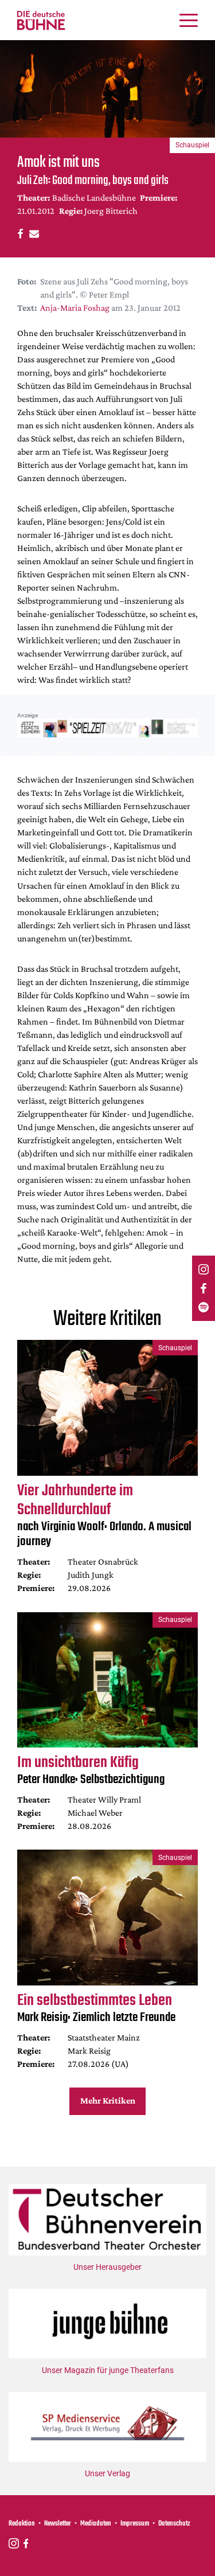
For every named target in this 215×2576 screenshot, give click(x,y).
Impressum (135, 2524)
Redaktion (22, 2524)
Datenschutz (174, 2524)
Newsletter (58, 2524)
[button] (19, 233)
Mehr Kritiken (108, 2100)
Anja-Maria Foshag (75, 308)
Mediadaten (96, 2524)
